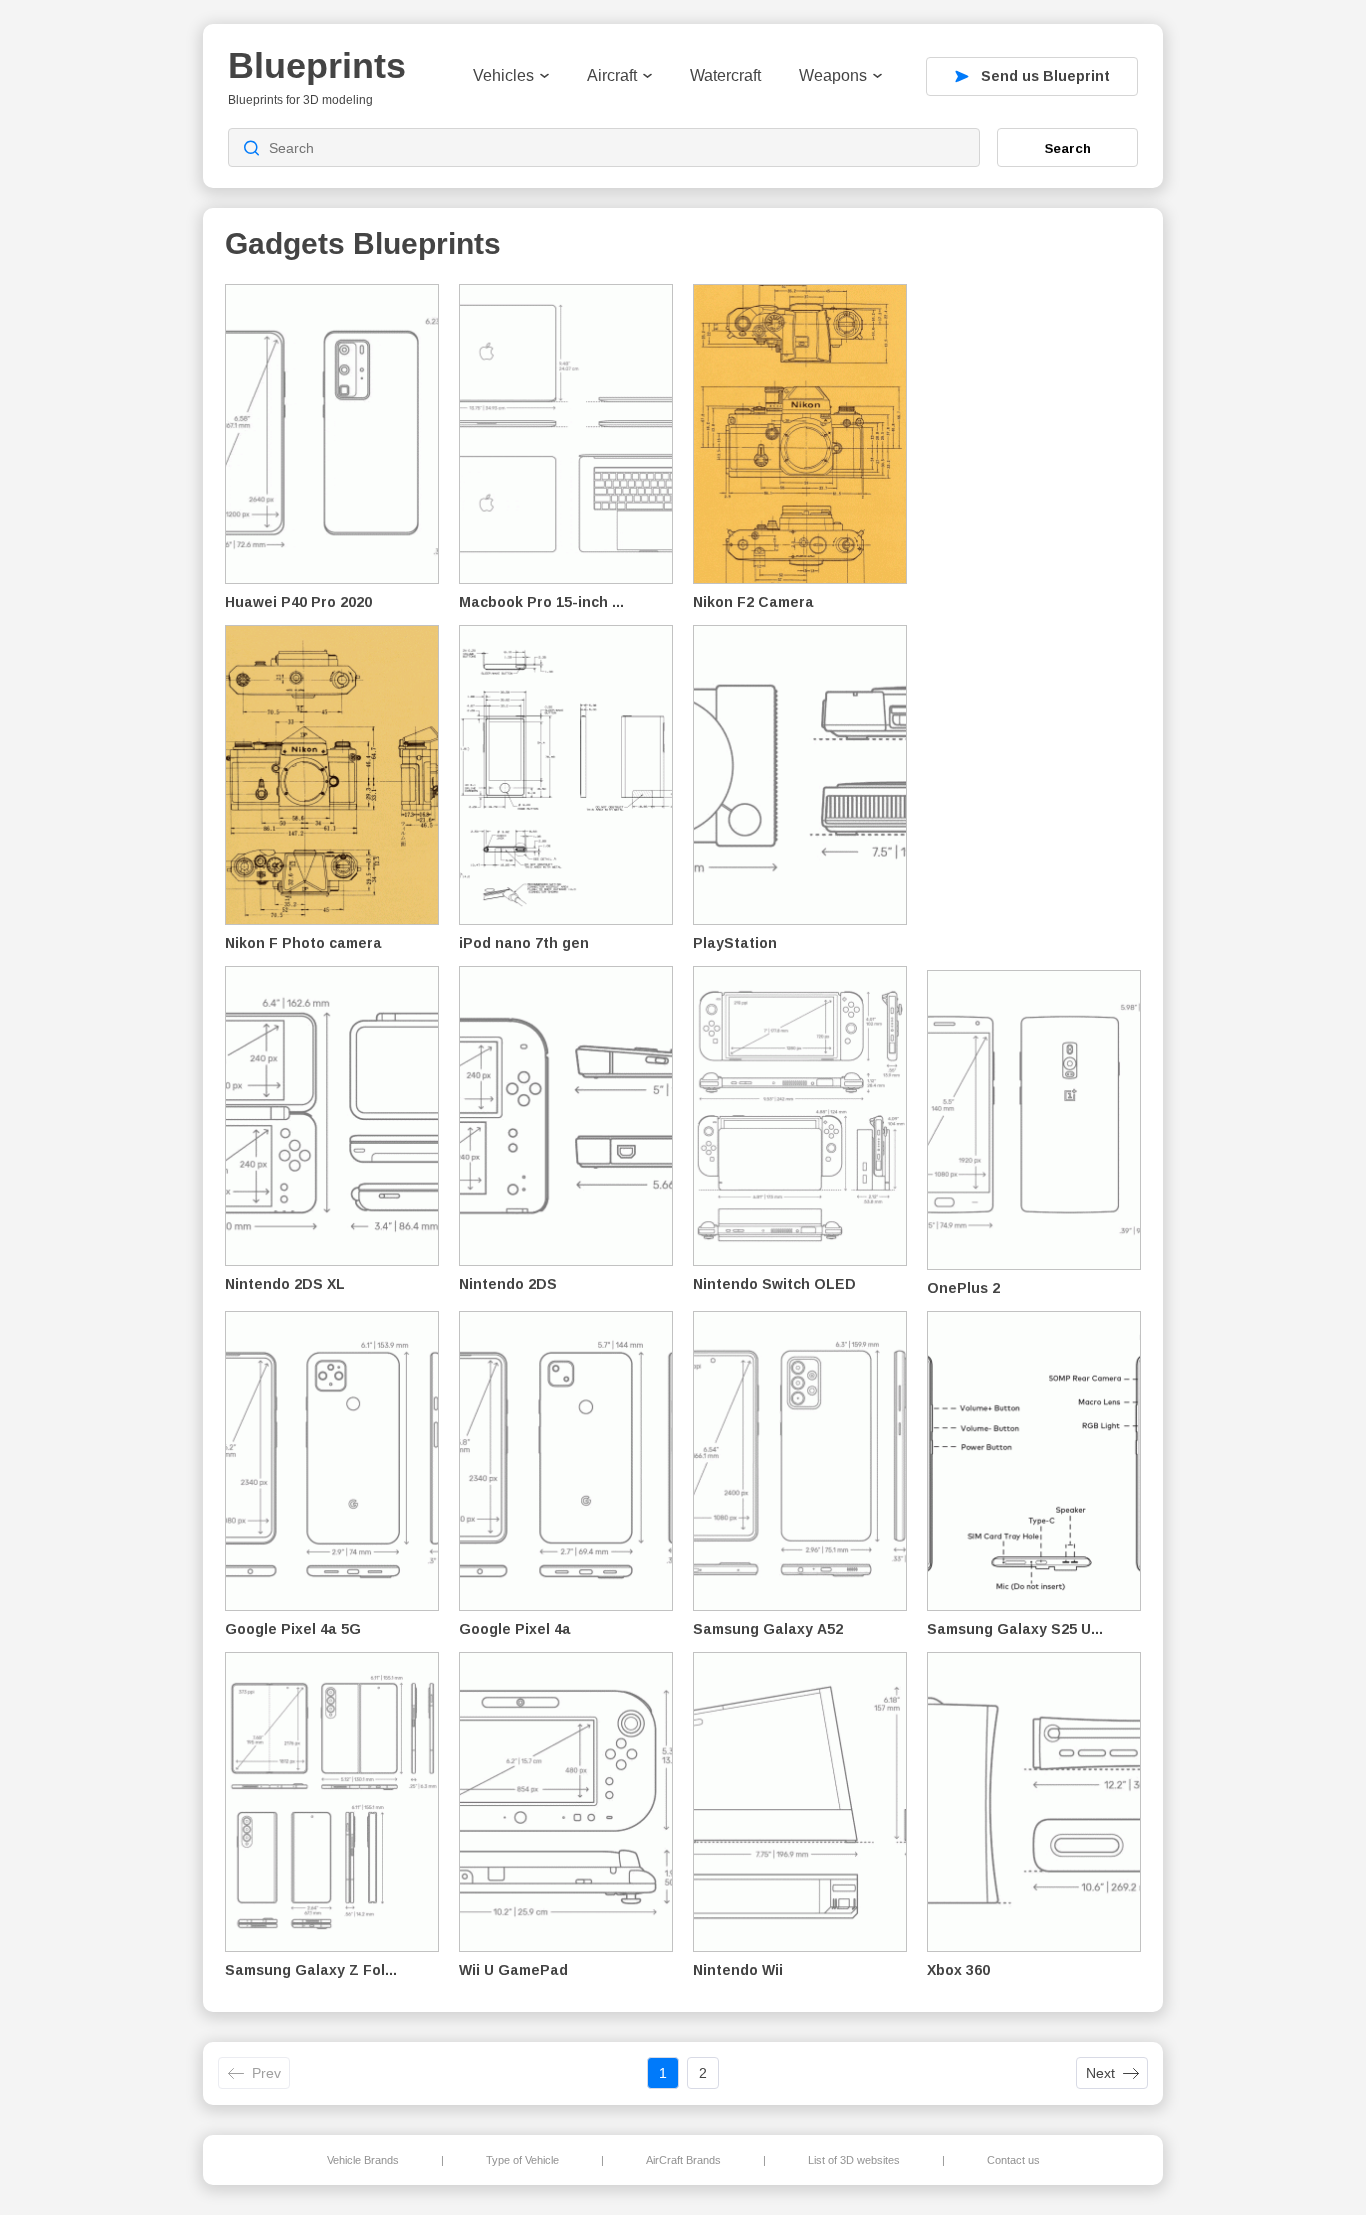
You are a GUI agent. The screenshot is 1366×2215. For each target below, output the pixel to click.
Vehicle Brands (363, 2160)
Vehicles (503, 75)
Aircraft (612, 75)
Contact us (1013, 2160)
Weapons (833, 75)
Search (1068, 148)
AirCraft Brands (683, 2160)
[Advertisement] (1037, 621)
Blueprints (317, 65)
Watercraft (725, 75)
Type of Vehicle (522, 2160)
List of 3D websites (854, 2160)
